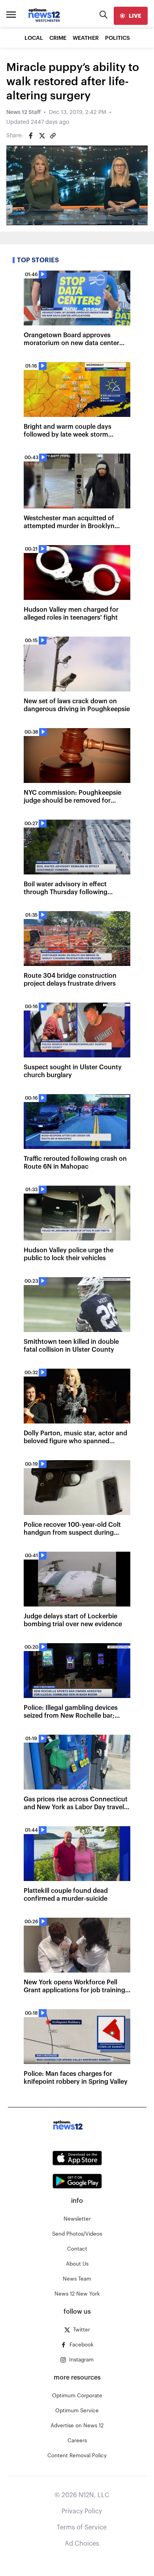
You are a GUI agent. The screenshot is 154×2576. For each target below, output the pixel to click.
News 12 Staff (23, 112)
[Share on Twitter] (42, 136)
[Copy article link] (53, 136)
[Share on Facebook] (31, 136)
